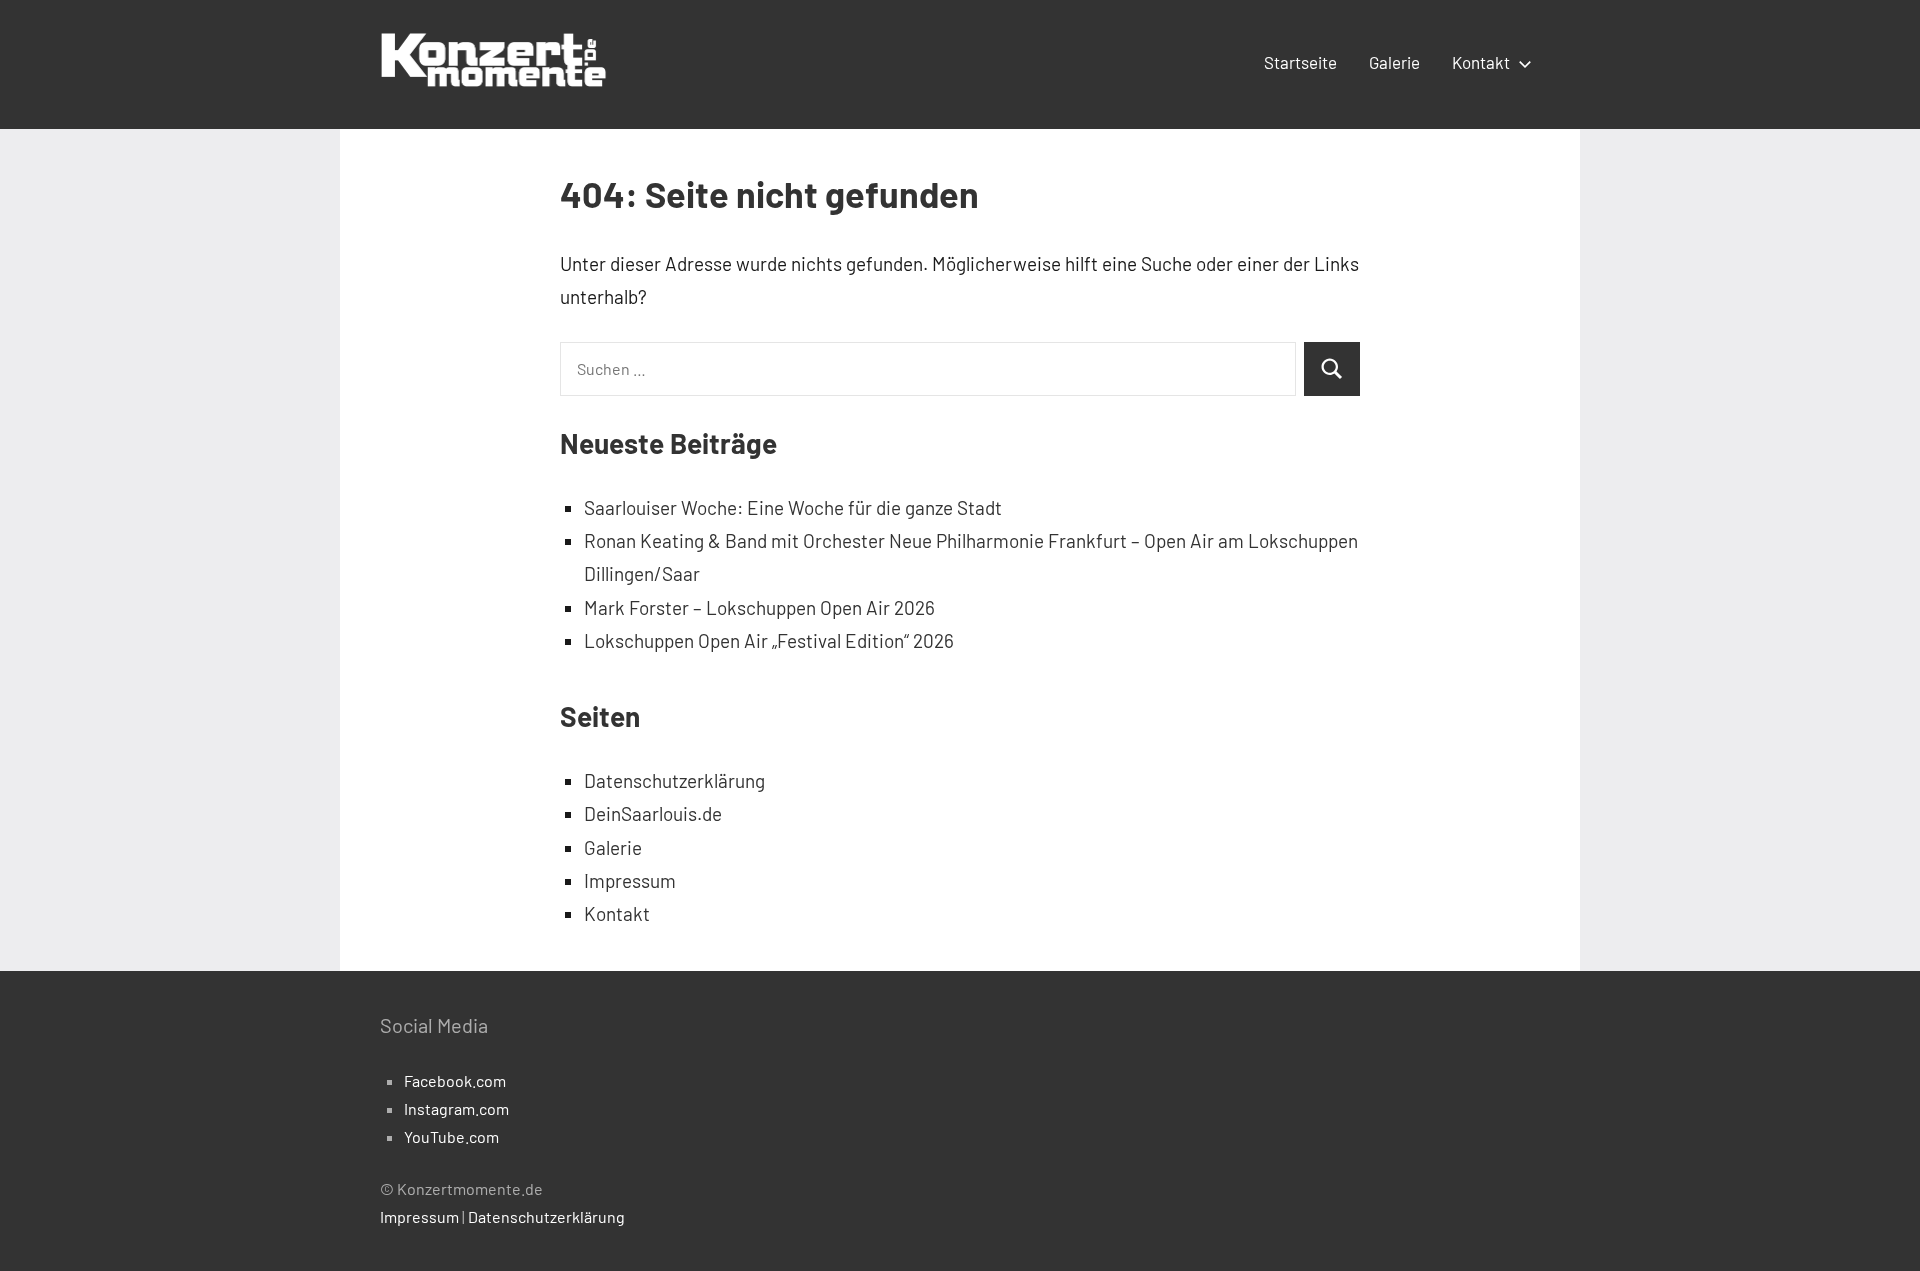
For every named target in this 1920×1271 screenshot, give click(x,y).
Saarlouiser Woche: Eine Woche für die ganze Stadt (793, 507)
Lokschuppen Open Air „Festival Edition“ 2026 (769, 640)
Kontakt (1481, 62)
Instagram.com (456, 1108)
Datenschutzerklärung (674, 780)
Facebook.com (455, 1080)
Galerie (1394, 62)
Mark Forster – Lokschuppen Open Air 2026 (759, 607)
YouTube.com (451, 1136)
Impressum (630, 880)
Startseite (1300, 62)
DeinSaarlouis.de (653, 813)
